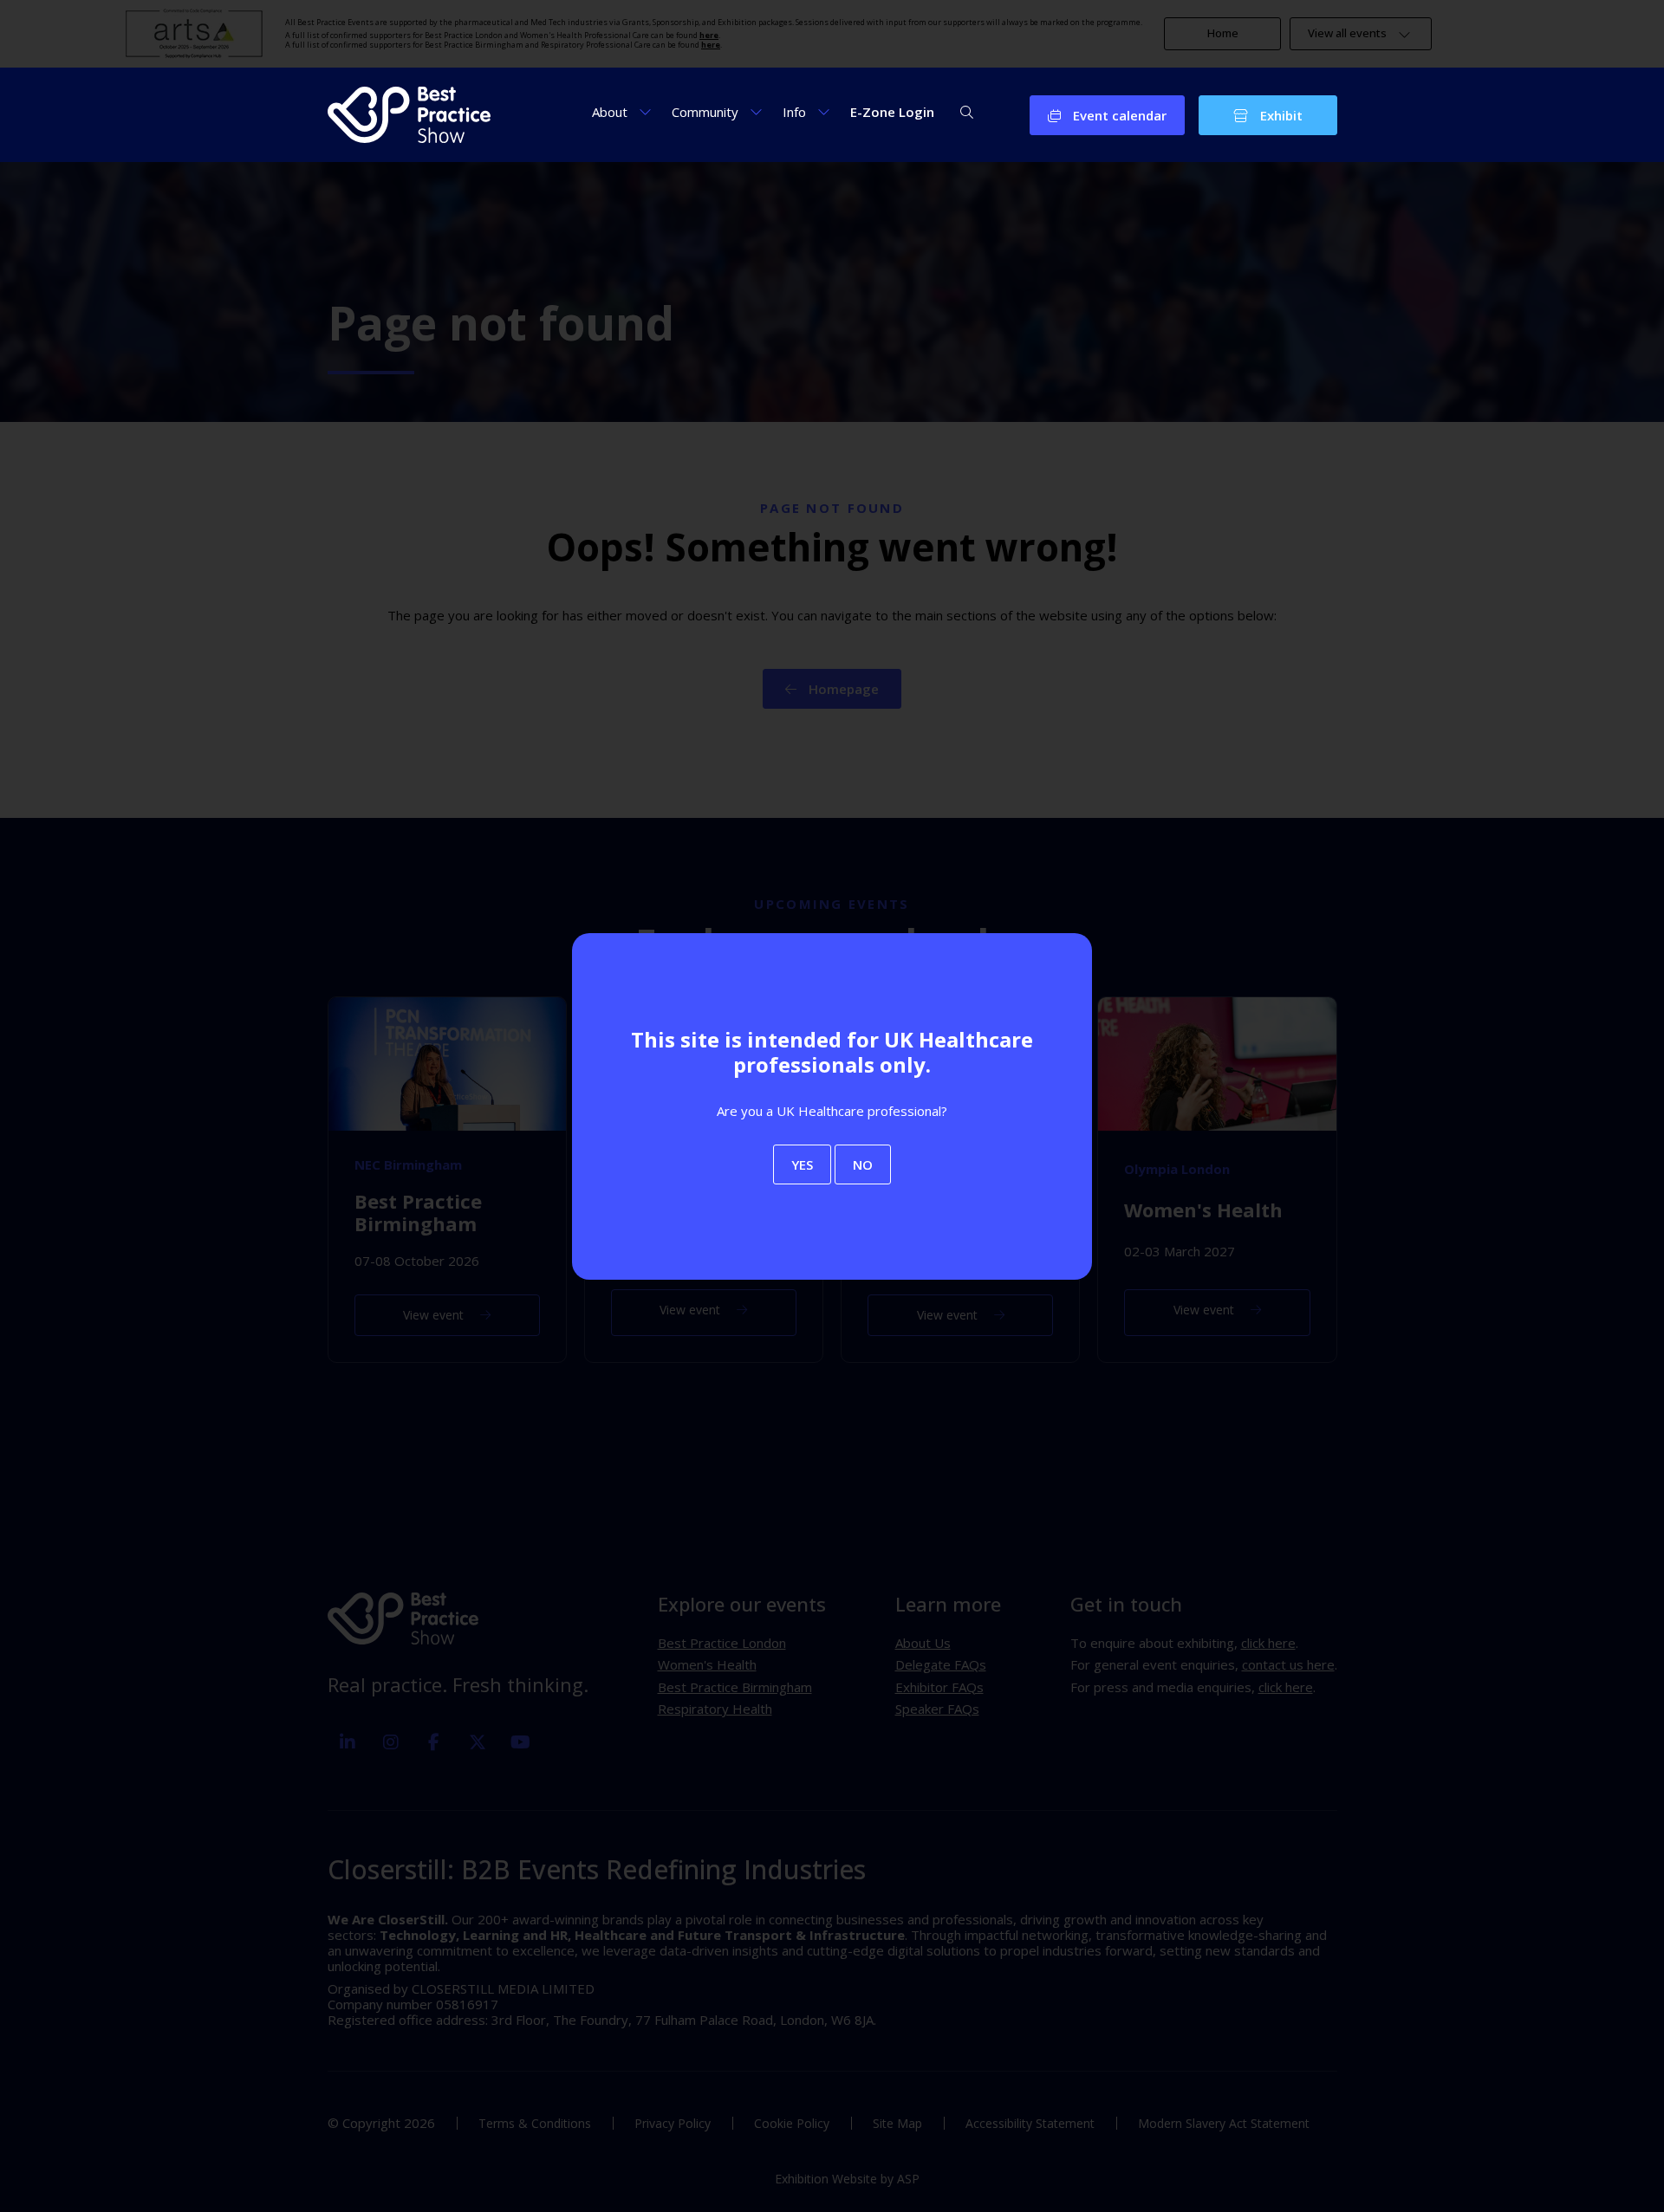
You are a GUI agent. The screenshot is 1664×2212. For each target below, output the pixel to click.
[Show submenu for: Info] (824, 111)
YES (802, 1164)
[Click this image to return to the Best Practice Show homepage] (409, 115)
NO (863, 1164)
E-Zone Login (892, 112)
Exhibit (1280, 115)
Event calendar (1118, 115)
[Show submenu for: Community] (756, 111)
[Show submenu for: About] (645, 111)
